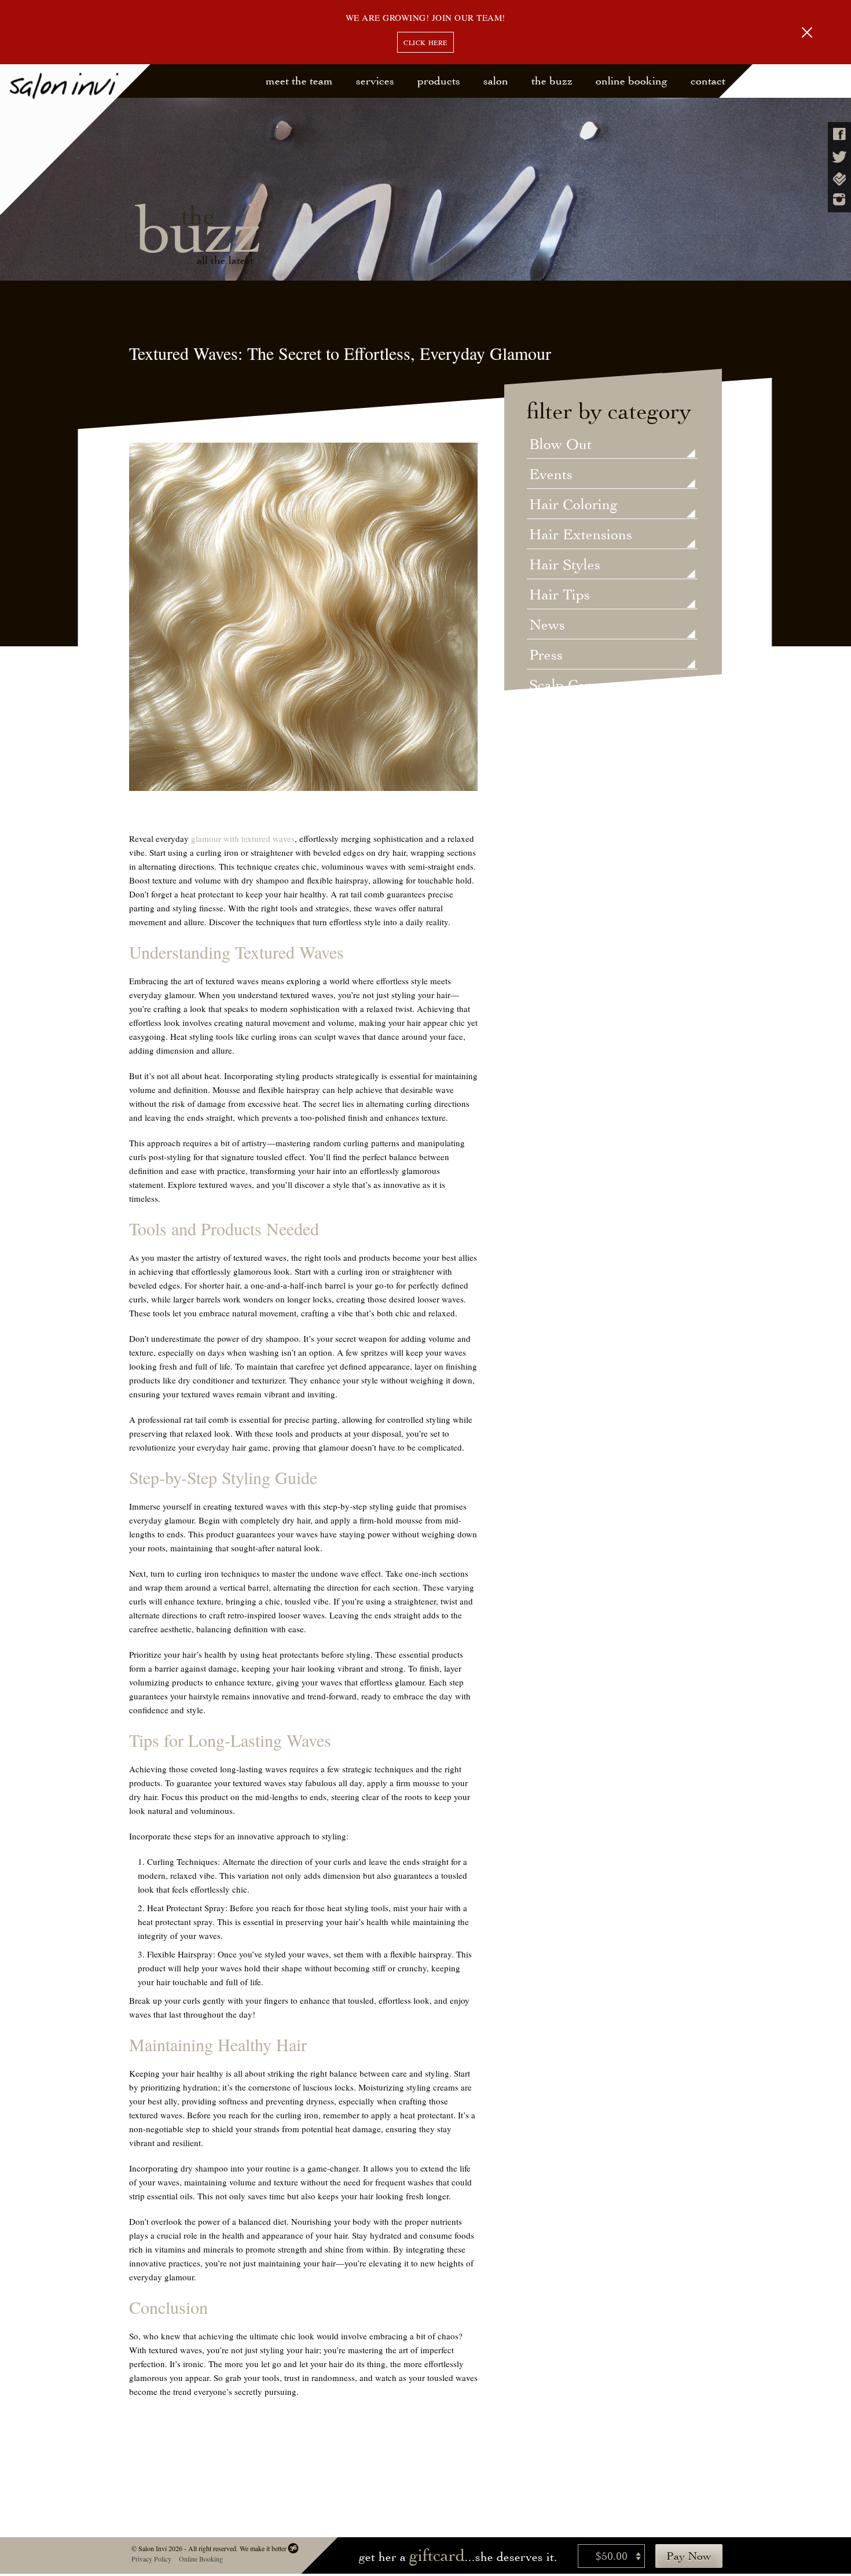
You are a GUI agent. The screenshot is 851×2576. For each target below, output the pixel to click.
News (547, 625)
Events (551, 475)
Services (375, 81)
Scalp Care (564, 686)
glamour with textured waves (243, 838)
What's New (568, 776)
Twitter (839, 157)
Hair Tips (560, 595)
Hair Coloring (573, 505)
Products (439, 81)
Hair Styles (565, 565)
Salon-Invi (76, 140)
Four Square (839, 179)
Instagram (839, 199)
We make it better (263, 2548)
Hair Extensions (581, 535)
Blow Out (560, 445)
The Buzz (552, 81)
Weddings (561, 746)
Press (546, 656)
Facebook (839, 134)
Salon (496, 81)
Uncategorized (575, 716)
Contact (708, 81)
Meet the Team (299, 81)
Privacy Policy (151, 2559)
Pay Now (689, 2556)
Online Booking (632, 81)
